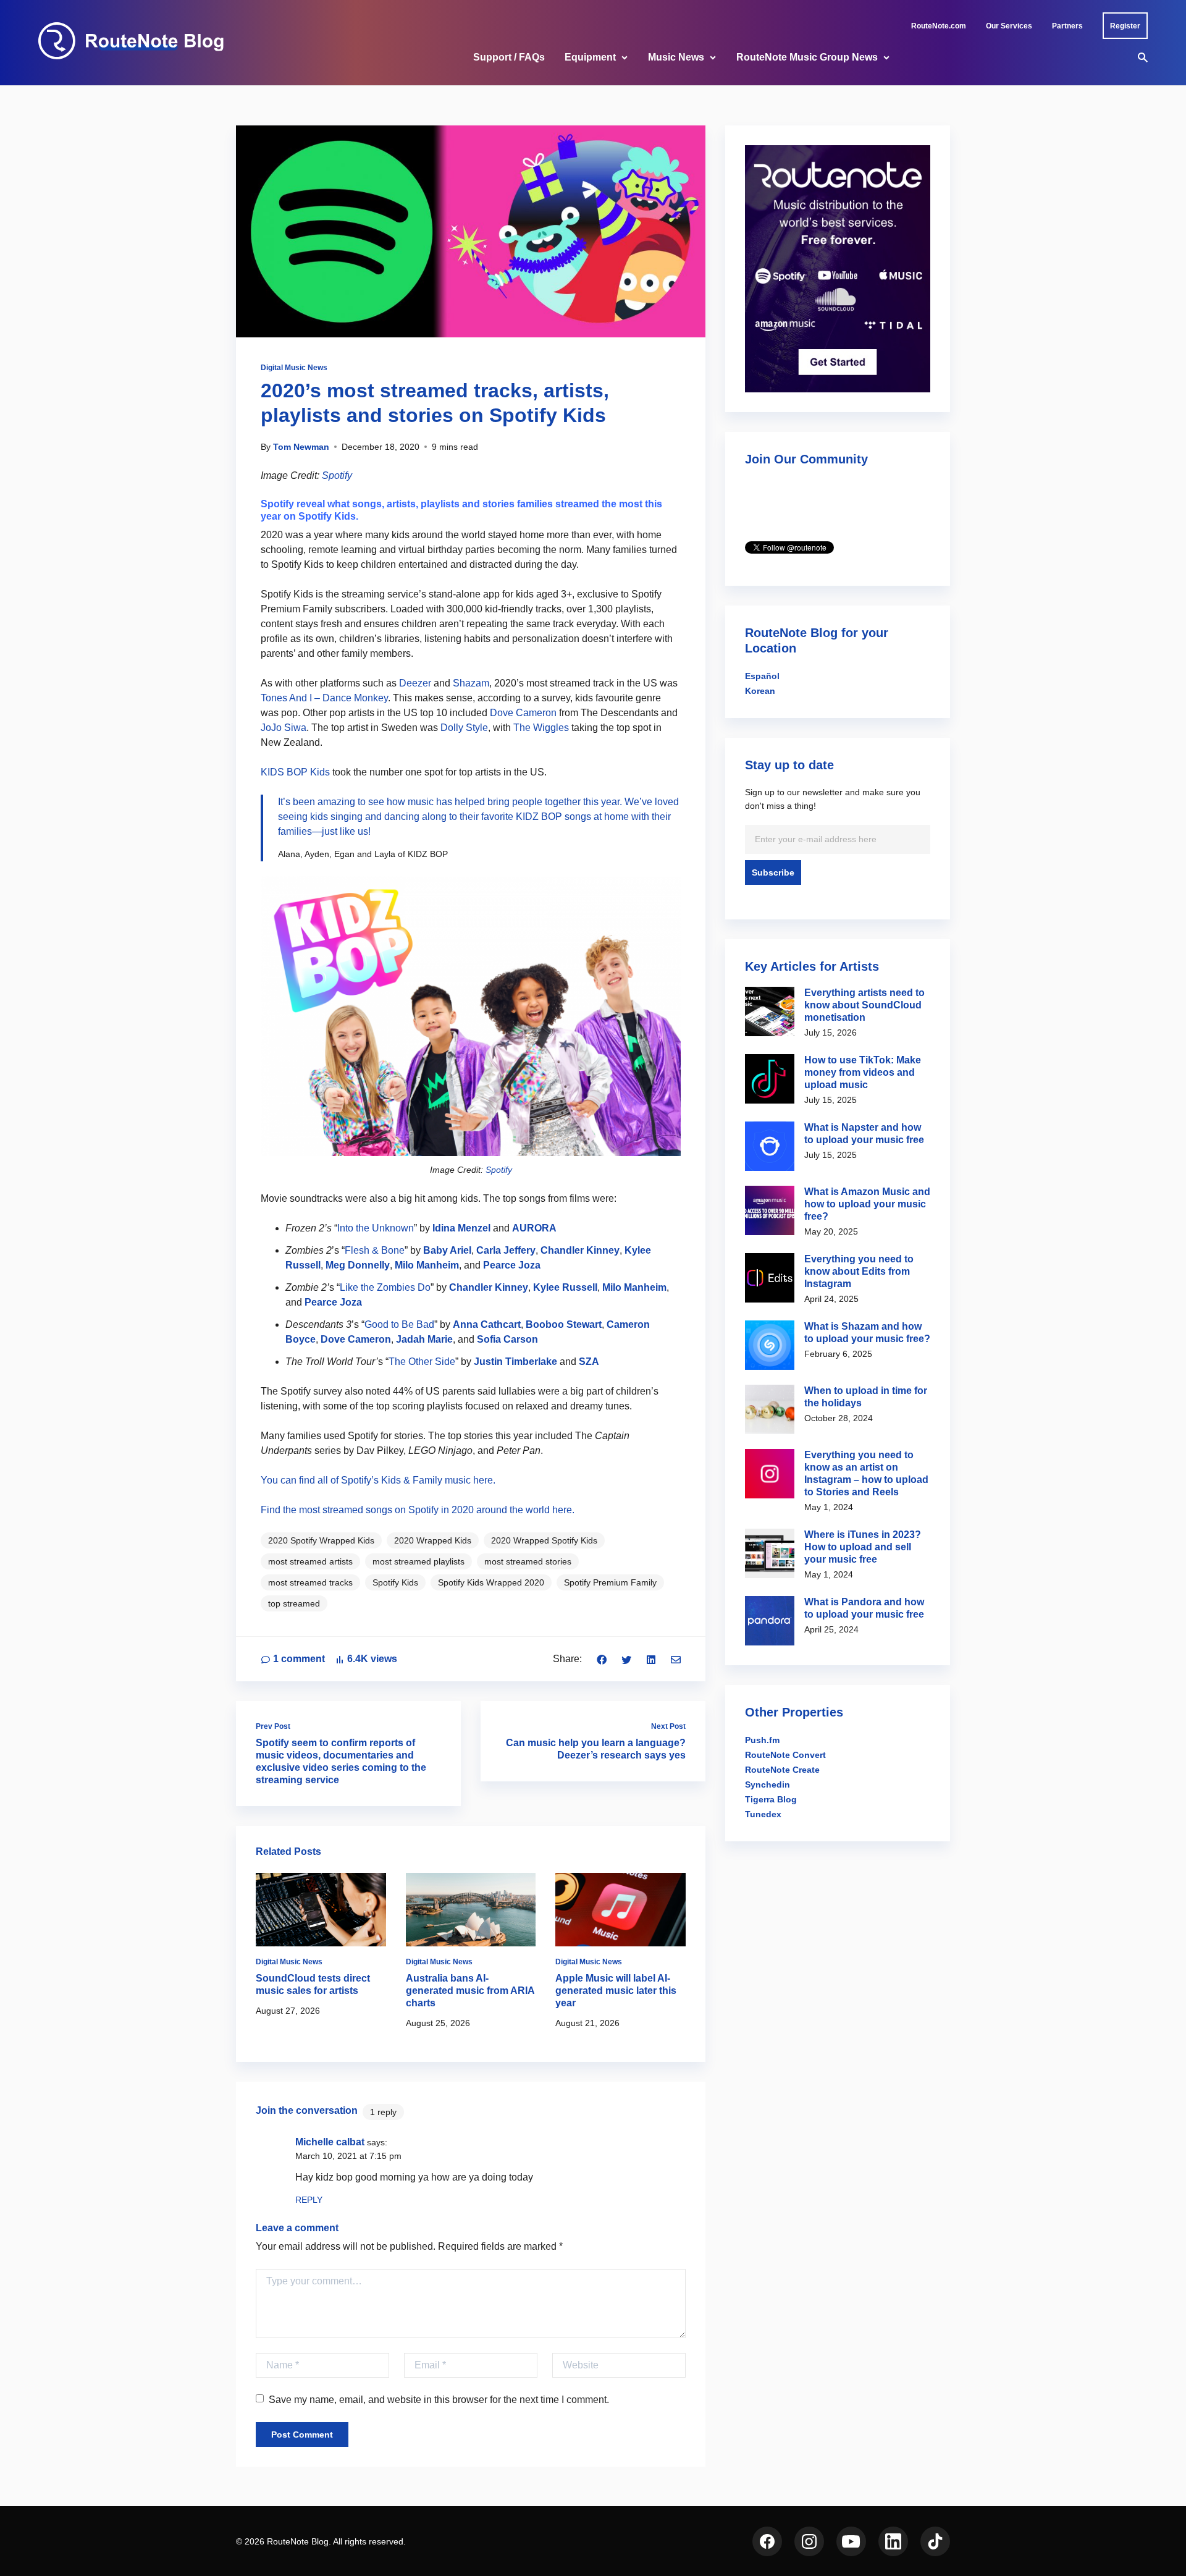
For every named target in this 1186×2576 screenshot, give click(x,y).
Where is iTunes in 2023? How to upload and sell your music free (863, 1547)
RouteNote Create (782, 1770)
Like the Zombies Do (385, 1287)
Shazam (471, 683)
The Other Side (422, 1362)
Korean (760, 691)
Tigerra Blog (771, 1799)
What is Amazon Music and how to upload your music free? (867, 1204)
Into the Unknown (376, 1228)
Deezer (415, 683)
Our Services (1009, 26)
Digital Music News (294, 368)
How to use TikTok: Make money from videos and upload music (863, 1072)
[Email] (676, 1659)
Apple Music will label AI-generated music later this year (616, 1991)
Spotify (337, 475)
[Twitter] (626, 1659)
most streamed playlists (418, 1561)
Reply (309, 2200)
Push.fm (762, 1740)
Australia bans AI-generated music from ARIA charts (470, 1991)
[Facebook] (602, 1659)
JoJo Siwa (284, 728)
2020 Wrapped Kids (433, 1540)
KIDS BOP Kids (295, 772)
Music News (676, 57)
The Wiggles (541, 728)
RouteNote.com (939, 26)
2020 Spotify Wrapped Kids (321, 1540)
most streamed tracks (310, 1582)
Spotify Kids (395, 1582)
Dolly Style (464, 728)
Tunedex (763, 1814)
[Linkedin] (651, 1659)
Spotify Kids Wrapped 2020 (491, 1582)
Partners (1067, 26)
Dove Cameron (523, 713)
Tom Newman (301, 447)
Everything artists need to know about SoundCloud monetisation (864, 1005)
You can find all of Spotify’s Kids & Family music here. (378, 1480)
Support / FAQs (509, 57)
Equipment (590, 57)
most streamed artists (310, 1561)
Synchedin (768, 1784)
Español (762, 676)
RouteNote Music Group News (807, 57)
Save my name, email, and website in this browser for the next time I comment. (439, 2400)
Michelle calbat (330, 2142)
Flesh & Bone (375, 1250)
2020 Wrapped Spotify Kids (544, 1540)
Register (1125, 26)
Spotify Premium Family (610, 1582)
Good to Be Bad (399, 1324)
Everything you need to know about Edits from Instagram (859, 1271)
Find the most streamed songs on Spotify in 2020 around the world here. (418, 1510)
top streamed (294, 1603)
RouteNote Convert (785, 1755)
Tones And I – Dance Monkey (324, 698)
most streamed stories (528, 1561)
